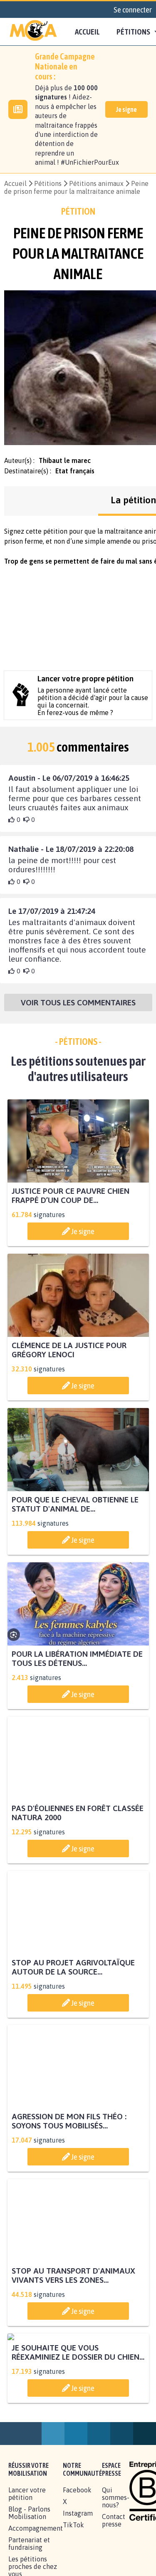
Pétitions (48, 183)
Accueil (87, 32)
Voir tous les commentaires (78, 1002)
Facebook (77, 2567)
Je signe (126, 109)
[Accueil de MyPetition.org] (33, 32)
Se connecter (133, 10)
